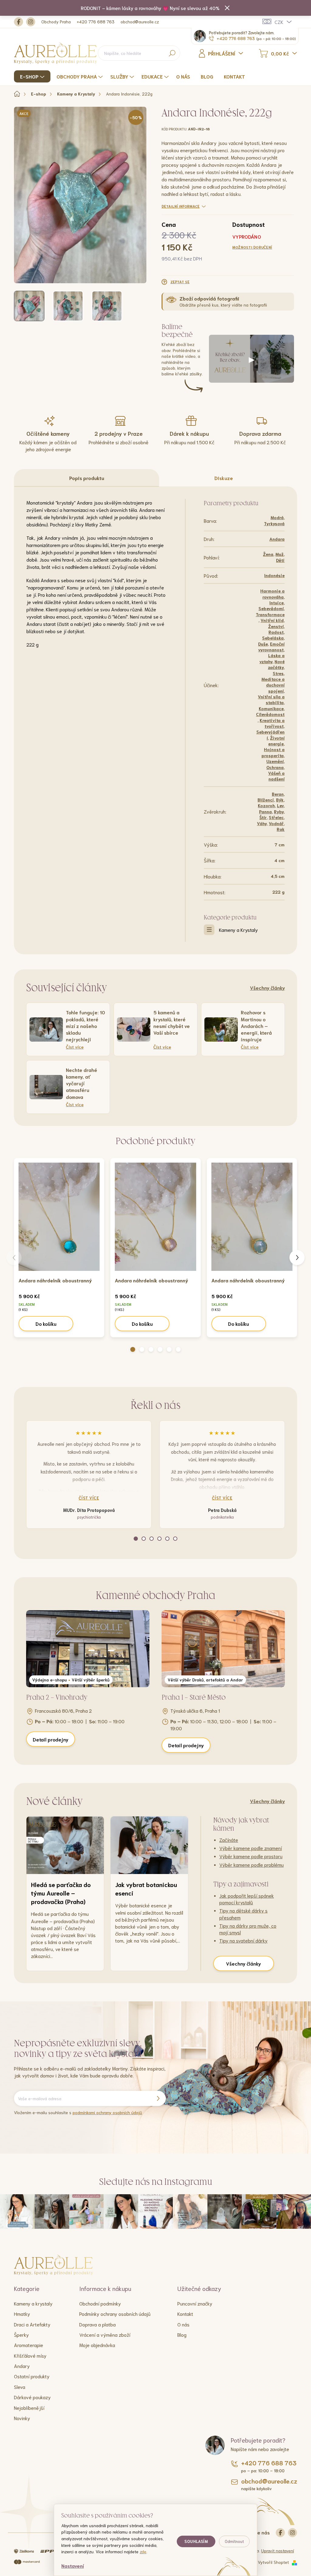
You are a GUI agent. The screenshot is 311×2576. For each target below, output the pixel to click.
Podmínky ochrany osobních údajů (115, 2314)
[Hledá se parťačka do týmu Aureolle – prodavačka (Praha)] (65, 1845)
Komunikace (271, 708)
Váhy (262, 823)
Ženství (276, 626)
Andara (277, 539)
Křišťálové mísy (30, 2355)
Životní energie (276, 741)
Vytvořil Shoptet (273, 2562)
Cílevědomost (270, 714)
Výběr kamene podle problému (251, 1864)
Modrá (277, 517)
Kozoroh (266, 805)
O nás (183, 2324)
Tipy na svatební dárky (243, 1940)
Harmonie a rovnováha (272, 594)
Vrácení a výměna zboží (105, 2334)
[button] (133, 1349)
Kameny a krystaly (33, 2303)
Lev (280, 805)
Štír (263, 817)
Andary (22, 2366)
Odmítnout (234, 2541)
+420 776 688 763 (96, 22)
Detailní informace (181, 206)
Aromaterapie (29, 2345)
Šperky (21, 2334)
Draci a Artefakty (32, 2324)
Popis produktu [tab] (87, 478)
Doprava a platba (97, 2324)
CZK (279, 22)
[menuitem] (33, 76)
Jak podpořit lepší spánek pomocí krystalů (247, 1899)
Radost (276, 632)
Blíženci (266, 800)
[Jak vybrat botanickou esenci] (149, 1845)
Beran (278, 794)
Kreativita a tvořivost (272, 723)
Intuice (277, 603)
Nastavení (73, 2566)
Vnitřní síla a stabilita (271, 699)
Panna (265, 811)
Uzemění (275, 761)
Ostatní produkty (32, 2376)
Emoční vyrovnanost (271, 647)
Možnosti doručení (252, 247)
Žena (268, 554)
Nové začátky (276, 664)
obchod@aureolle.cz (140, 22)
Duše (263, 644)
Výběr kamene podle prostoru (251, 1856)
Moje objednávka (97, 2345)
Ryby (279, 811)
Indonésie (274, 575)
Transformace (270, 614)
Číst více (89, 1498)
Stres (278, 673)
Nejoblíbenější (29, 2408)
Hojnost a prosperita (273, 752)
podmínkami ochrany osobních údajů (107, 2112)
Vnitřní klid (272, 620)
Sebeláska (273, 638)
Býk (280, 800)
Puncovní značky (195, 2303)
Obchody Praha (56, 22)
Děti (280, 560)
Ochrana (275, 767)
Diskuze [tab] (224, 478)
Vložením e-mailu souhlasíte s (78, 2112)
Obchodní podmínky (100, 2303)
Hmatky (22, 2314)
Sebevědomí (271, 608)
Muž (280, 554)
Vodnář (276, 823)
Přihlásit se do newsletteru (158, 2098)
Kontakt (185, 2314)
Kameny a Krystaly (238, 930)
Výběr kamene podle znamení (251, 1848)
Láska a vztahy (272, 658)
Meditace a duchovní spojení (273, 685)
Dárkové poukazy (32, 2397)
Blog (182, 2334)
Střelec (276, 817)
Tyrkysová (274, 523)
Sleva (20, 2387)
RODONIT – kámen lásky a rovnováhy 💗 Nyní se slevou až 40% (150, 8)
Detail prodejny (51, 1739)
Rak (281, 829)
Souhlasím (196, 2541)
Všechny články (267, 987)
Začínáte (229, 1840)
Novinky (22, 2418)
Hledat (172, 53)
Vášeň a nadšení (276, 776)
